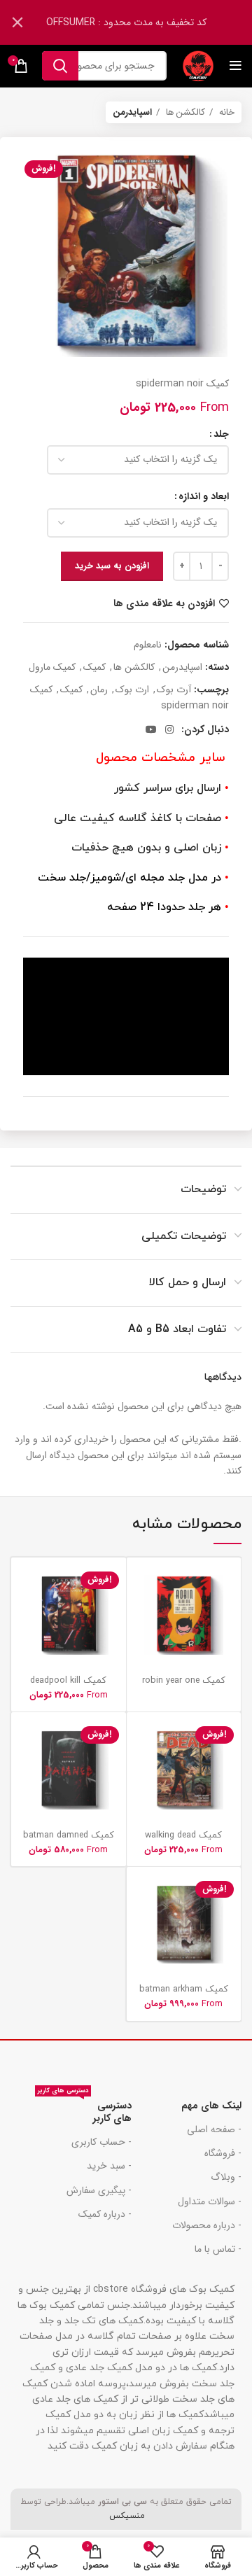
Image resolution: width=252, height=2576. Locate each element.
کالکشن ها (184, 112)
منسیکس (126, 2516)
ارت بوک (132, 689)
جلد (221, 434)
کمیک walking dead (183, 1835)
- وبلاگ (226, 2177)
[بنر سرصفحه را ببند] (17, 22)
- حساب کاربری (101, 2142)
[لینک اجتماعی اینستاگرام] (169, 729)
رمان (99, 689)
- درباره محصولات (207, 2225)
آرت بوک (174, 689)
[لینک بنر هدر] (147, 22)
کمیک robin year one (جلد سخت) (184, 1686)
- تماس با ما (218, 2249)
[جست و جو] (60, 66)
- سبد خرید (109, 2166)
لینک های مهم (211, 2106)
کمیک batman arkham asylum (184, 1995)
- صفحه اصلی (214, 2129)
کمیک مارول (52, 667)
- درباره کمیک (105, 2214)
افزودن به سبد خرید (112, 566)
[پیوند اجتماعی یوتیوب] (151, 729)
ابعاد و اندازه (204, 496)
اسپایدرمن (132, 112)
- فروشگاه (223, 2153)
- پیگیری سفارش (99, 2190)
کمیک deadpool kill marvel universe (68, 1686)
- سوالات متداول (210, 2201)
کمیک (94, 667)
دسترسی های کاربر (84, 2110)
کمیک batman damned (69, 1835)
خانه (225, 112)
